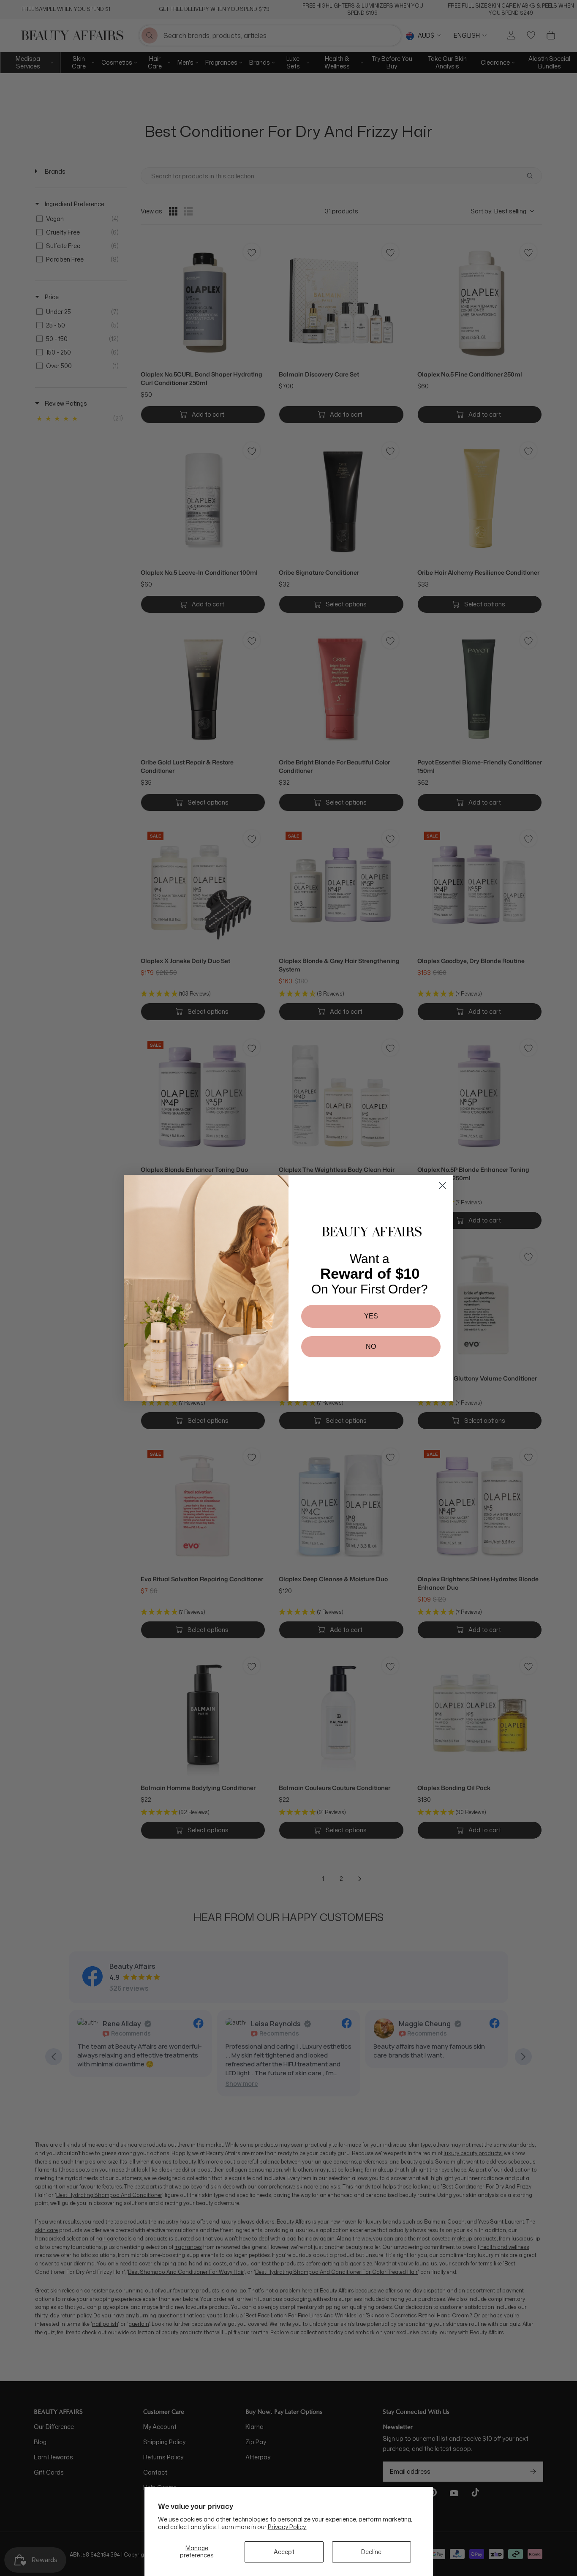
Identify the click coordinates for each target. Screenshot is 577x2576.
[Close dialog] (442, 1186)
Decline (371, 2552)
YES (371, 1316)
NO (371, 1347)
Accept (284, 2552)
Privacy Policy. (287, 2527)
